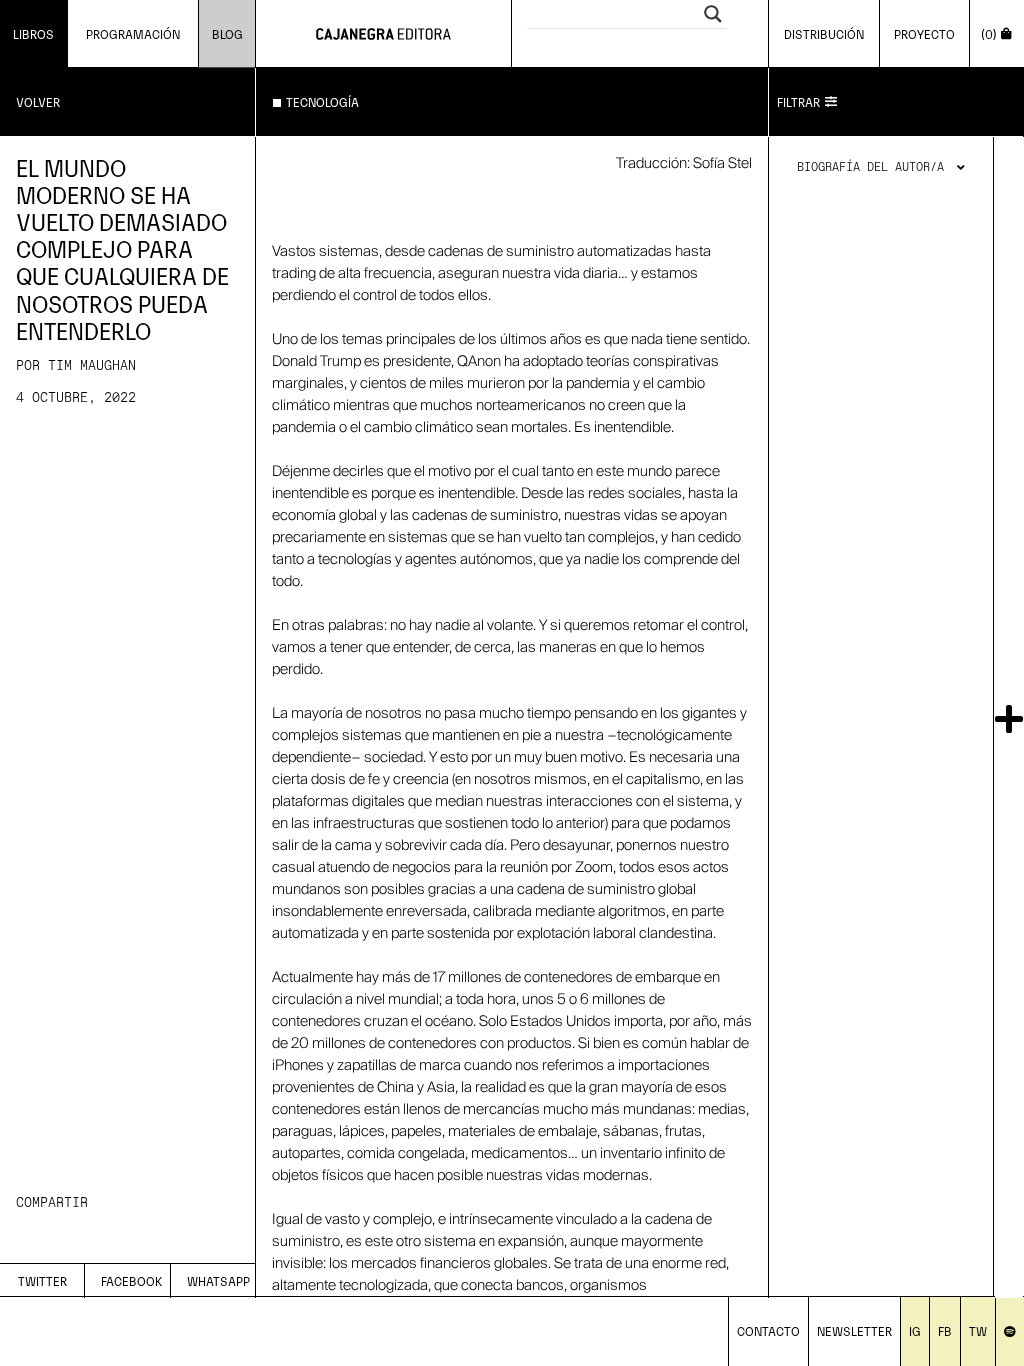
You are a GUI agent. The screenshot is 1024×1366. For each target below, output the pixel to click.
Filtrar (798, 101)
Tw (978, 1330)
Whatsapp (218, 1280)
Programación (133, 33)
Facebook (131, 1280)
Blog (227, 33)
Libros (33, 33)
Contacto (768, 1330)
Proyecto (924, 33)
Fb (945, 1330)
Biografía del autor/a (870, 168)
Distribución (824, 33)
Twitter (42, 1280)
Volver (38, 101)
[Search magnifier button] (713, 14)
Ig (915, 1330)
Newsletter (854, 1330)
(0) (989, 33)
